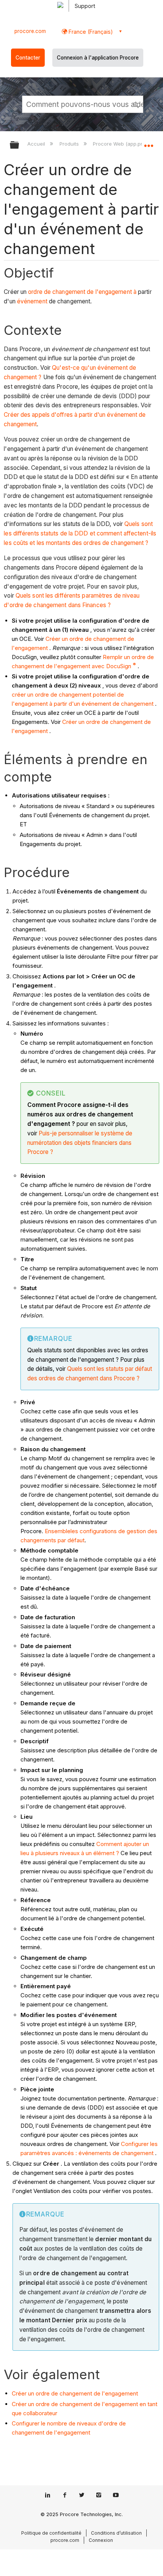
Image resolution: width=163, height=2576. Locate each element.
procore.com (30, 31)
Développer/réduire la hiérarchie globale (19, 145)
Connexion (101, 2540)
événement (32, 301)
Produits (70, 144)
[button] (136, 104)
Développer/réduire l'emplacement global (149, 143)
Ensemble (58, 1531)
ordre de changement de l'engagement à (82, 292)
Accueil (37, 144)
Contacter (28, 58)
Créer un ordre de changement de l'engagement (75, 2393)
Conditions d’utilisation (116, 2533)
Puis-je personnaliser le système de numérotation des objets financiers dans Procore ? (80, 1143)
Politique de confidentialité (51, 2533)
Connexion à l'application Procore (98, 58)
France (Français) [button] (90, 32)
